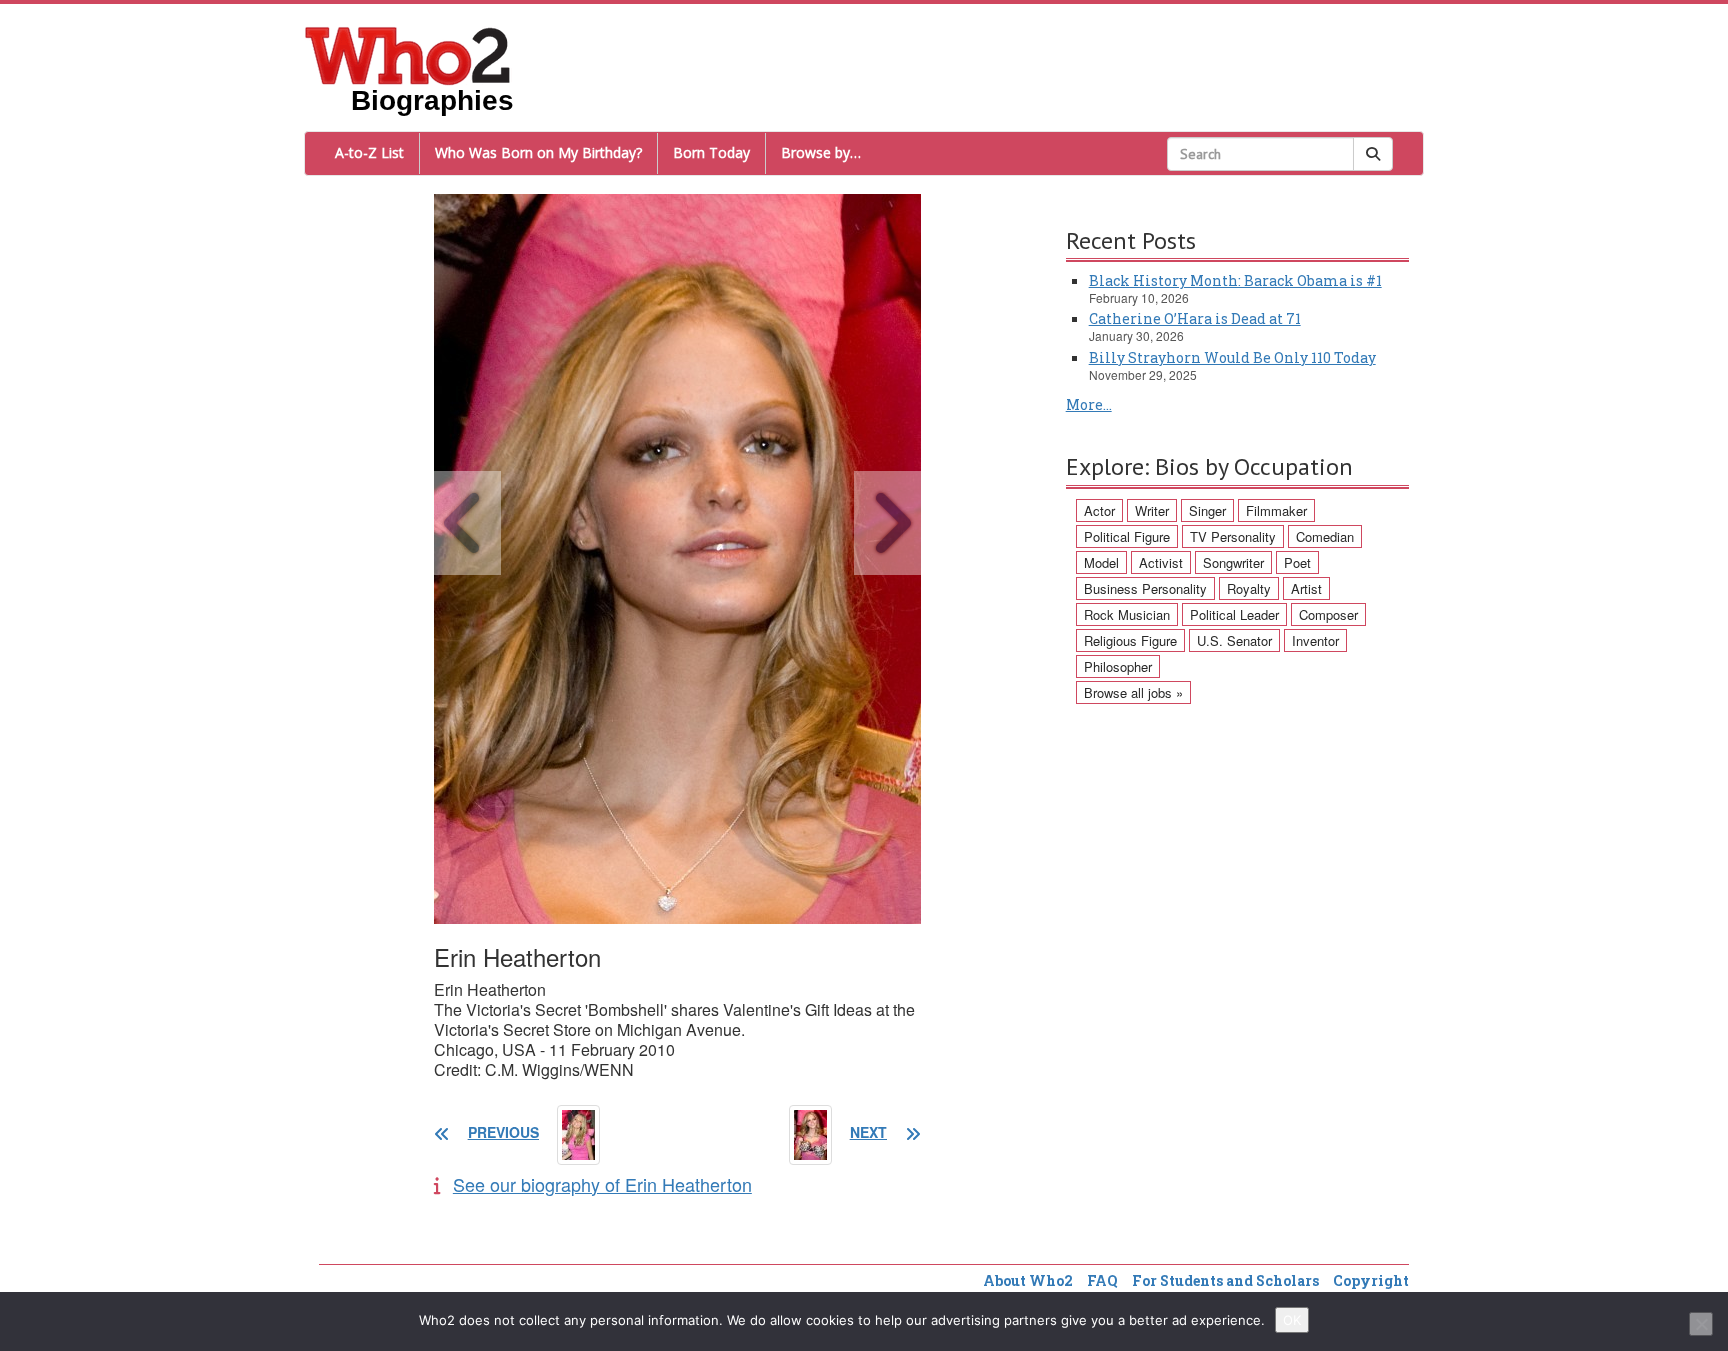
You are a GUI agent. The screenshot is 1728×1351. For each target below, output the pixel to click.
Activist (1161, 562)
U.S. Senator (1234, 640)
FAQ (1102, 1280)
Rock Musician (1127, 614)
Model (1101, 562)
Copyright (1371, 1280)
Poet (1297, 562)
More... (1089, 404)
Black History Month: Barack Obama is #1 (1235, 280)
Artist (1306, 588)
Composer (1328, 614)
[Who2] (408, 54)
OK (1292, 1320)
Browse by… (821, 152)
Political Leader (1234, 614)
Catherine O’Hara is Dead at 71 (1195, 318)
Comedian (1325, 536)
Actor (1099, 510)
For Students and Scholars (1225, 1280)
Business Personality (1145, 588)
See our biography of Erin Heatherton (602, 1184)
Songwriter (1233, 562)
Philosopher (1118, 666)
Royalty (1249, 588)
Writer (1152, 510)
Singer (1207, 510)
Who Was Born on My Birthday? (538, 152)
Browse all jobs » (1133, 692)
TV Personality (1233, 536)
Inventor (1315, 640)
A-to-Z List (369, 152)
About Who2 (1028, 1280)
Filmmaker (1276, 510)
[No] (1701, 1324)
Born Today (711, 152)
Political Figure (1127, 536)
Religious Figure (1130, 640)
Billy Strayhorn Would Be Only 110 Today (1232, 357)
